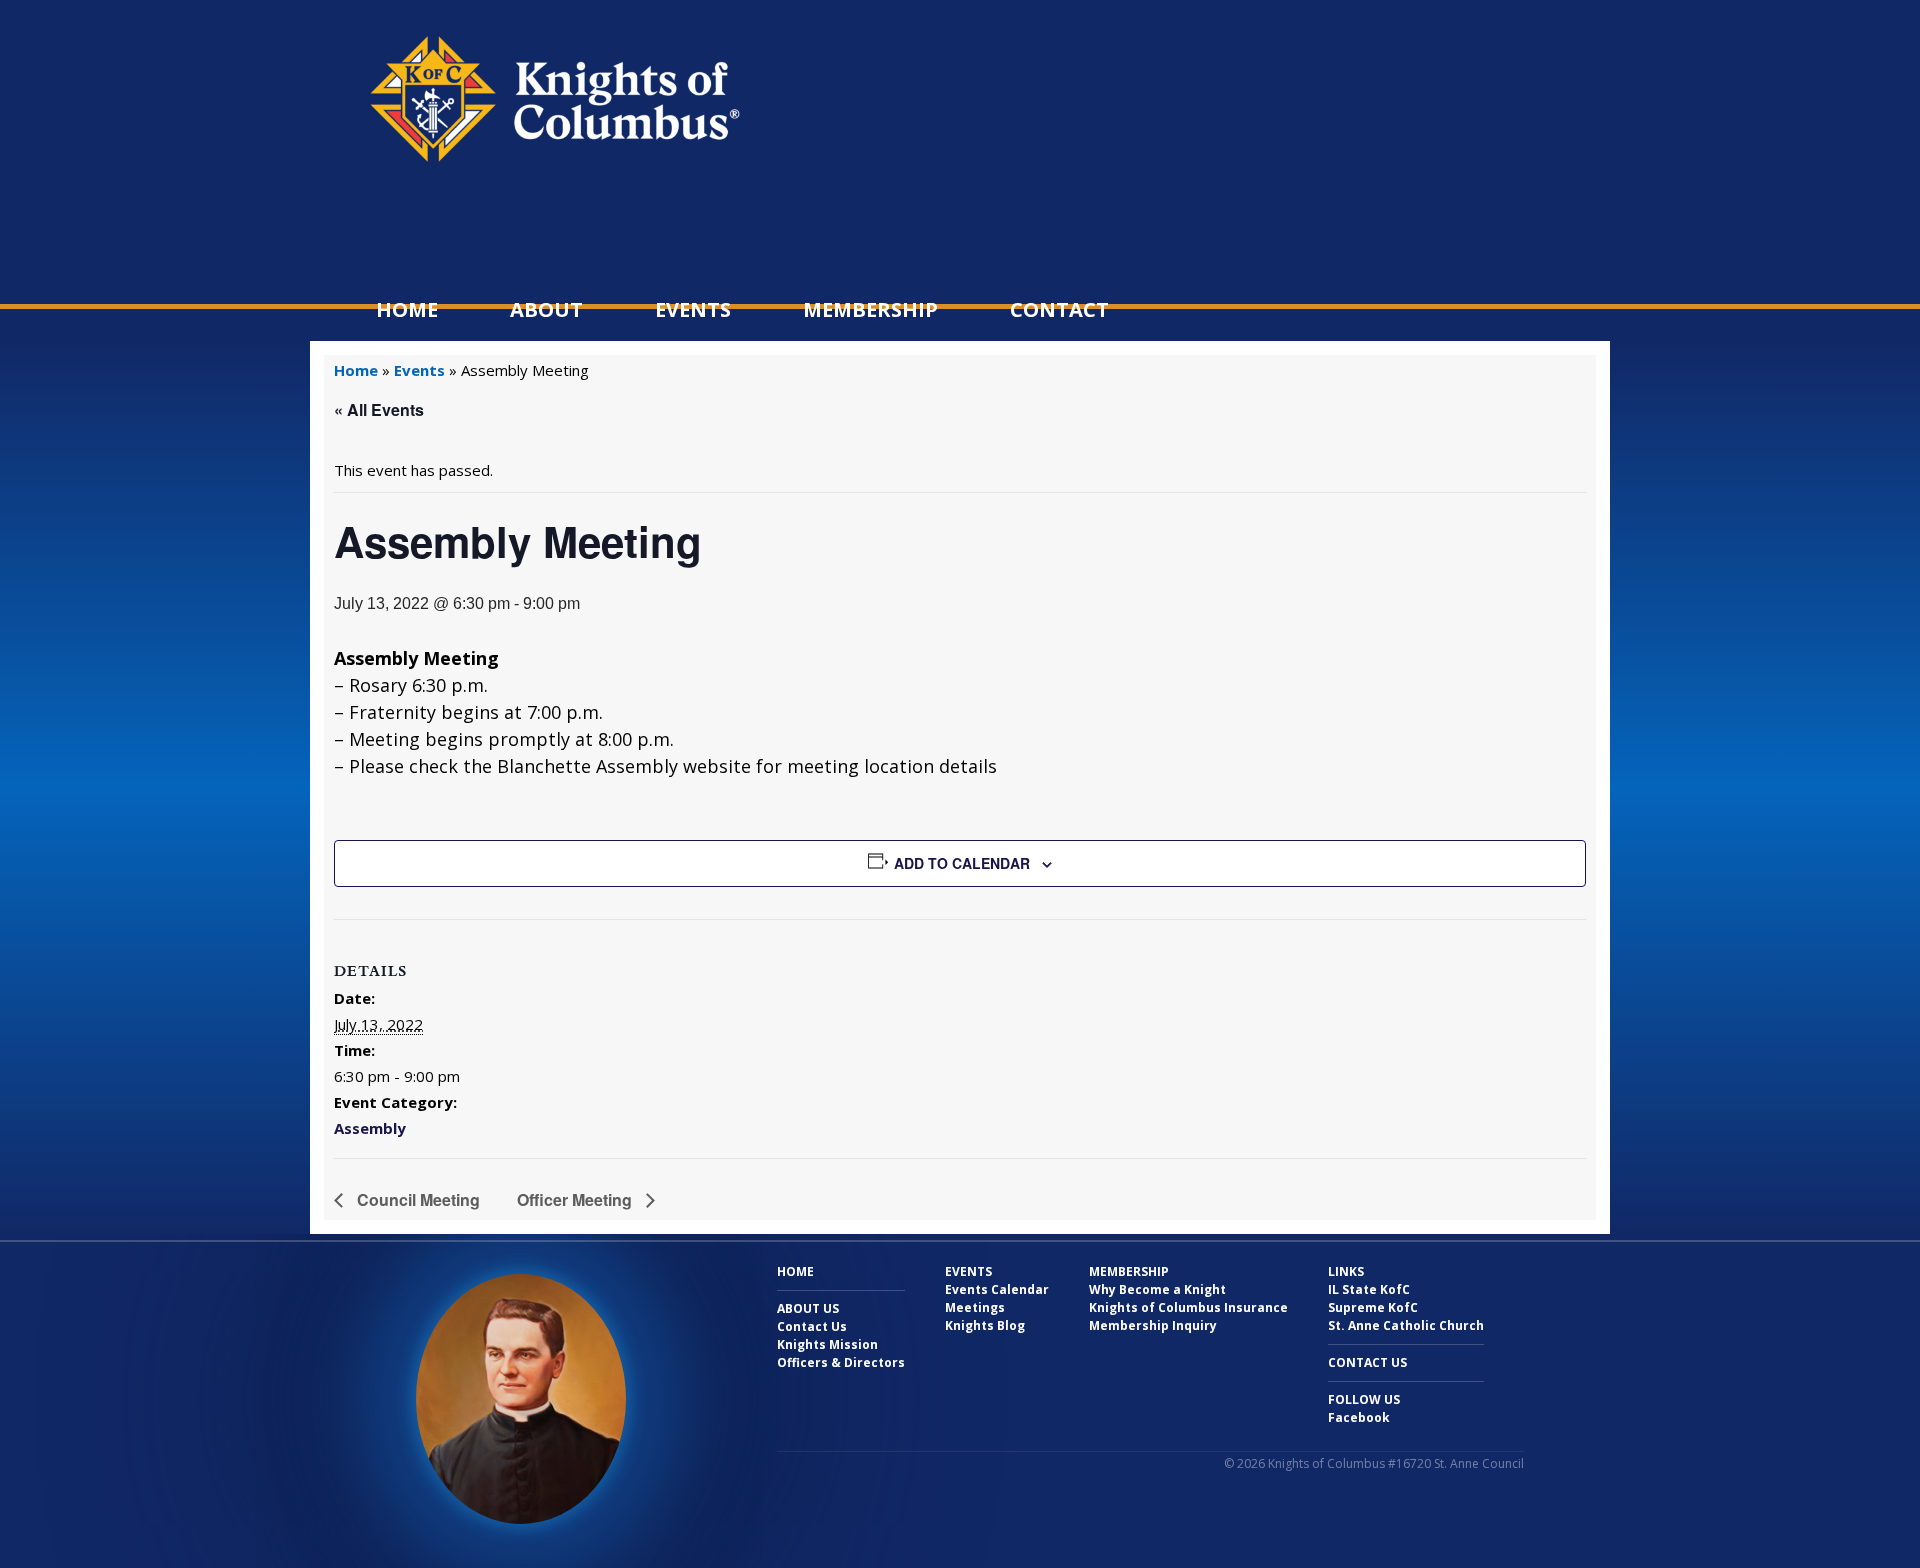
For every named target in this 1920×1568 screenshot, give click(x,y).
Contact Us (812, 1326)
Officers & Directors (841, 1362)
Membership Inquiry (1153, 1325)
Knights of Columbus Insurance (1188, 1307)
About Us (808, 1308)
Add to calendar (962, 863)
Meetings (975, 1307)
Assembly (370, 1128)
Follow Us (1364, 1399)
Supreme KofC (1373, 1307)
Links (1346, 1271)
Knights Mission (827, 1344)
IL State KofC (1369, 1289)
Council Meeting (416, 1199)
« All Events (379, 409)
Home (407, 309)
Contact (1059, 309)
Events (693, 309)
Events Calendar (997, 1289)
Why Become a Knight (1157, 1289)
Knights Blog (985, 1325)
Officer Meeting (576, 1199)
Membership (870, 309)
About (546, 309)
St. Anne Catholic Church (1406, 1325)
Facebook (1359, 1417)
